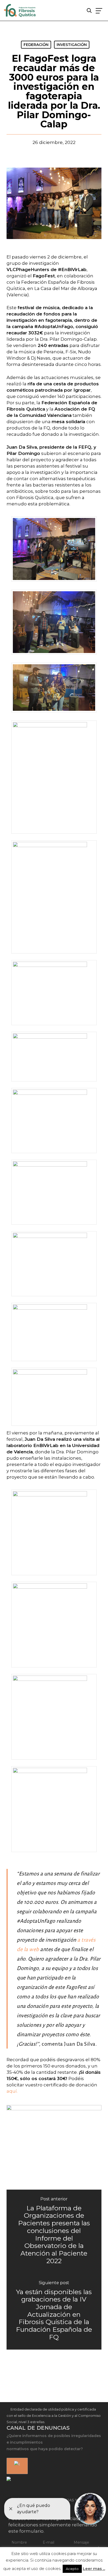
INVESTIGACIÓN (72, 45)
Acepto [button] (72, 2569)
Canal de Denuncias (38, 2428)
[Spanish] (16, 2466)
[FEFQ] (20, 11)
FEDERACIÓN (36, 45)
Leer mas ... (94, 2569)
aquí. (12, 2091)
